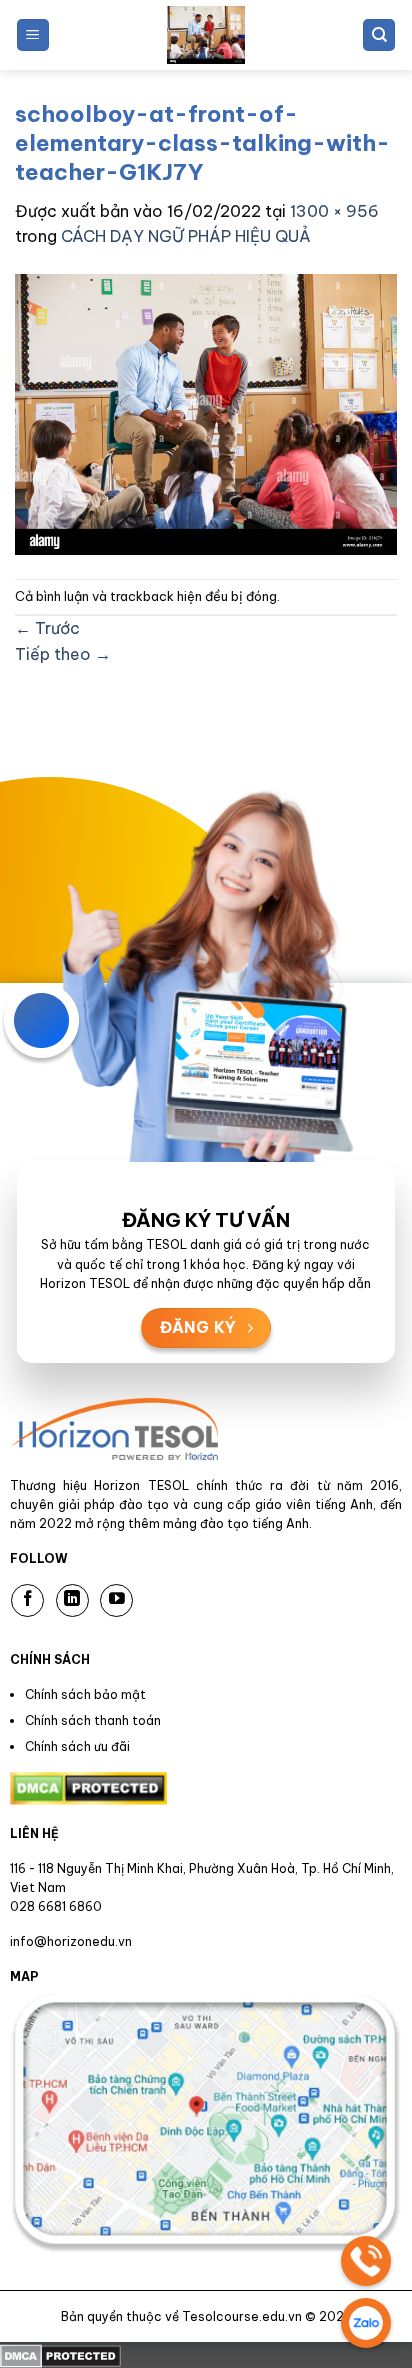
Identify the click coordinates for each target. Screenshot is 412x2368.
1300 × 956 (334, 211)
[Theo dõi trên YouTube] (116, 1600)
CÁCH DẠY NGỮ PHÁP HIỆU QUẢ (186, 236)
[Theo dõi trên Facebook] (27, 1600)
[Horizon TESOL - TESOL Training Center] (206, 35)
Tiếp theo (63, 654)
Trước (47, 628)
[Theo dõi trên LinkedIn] (72, 1600)
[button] (33, 35)
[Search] (379, 35)
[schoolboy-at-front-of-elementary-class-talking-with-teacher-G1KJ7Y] (206, 412)
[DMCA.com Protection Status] (60, 2354)
